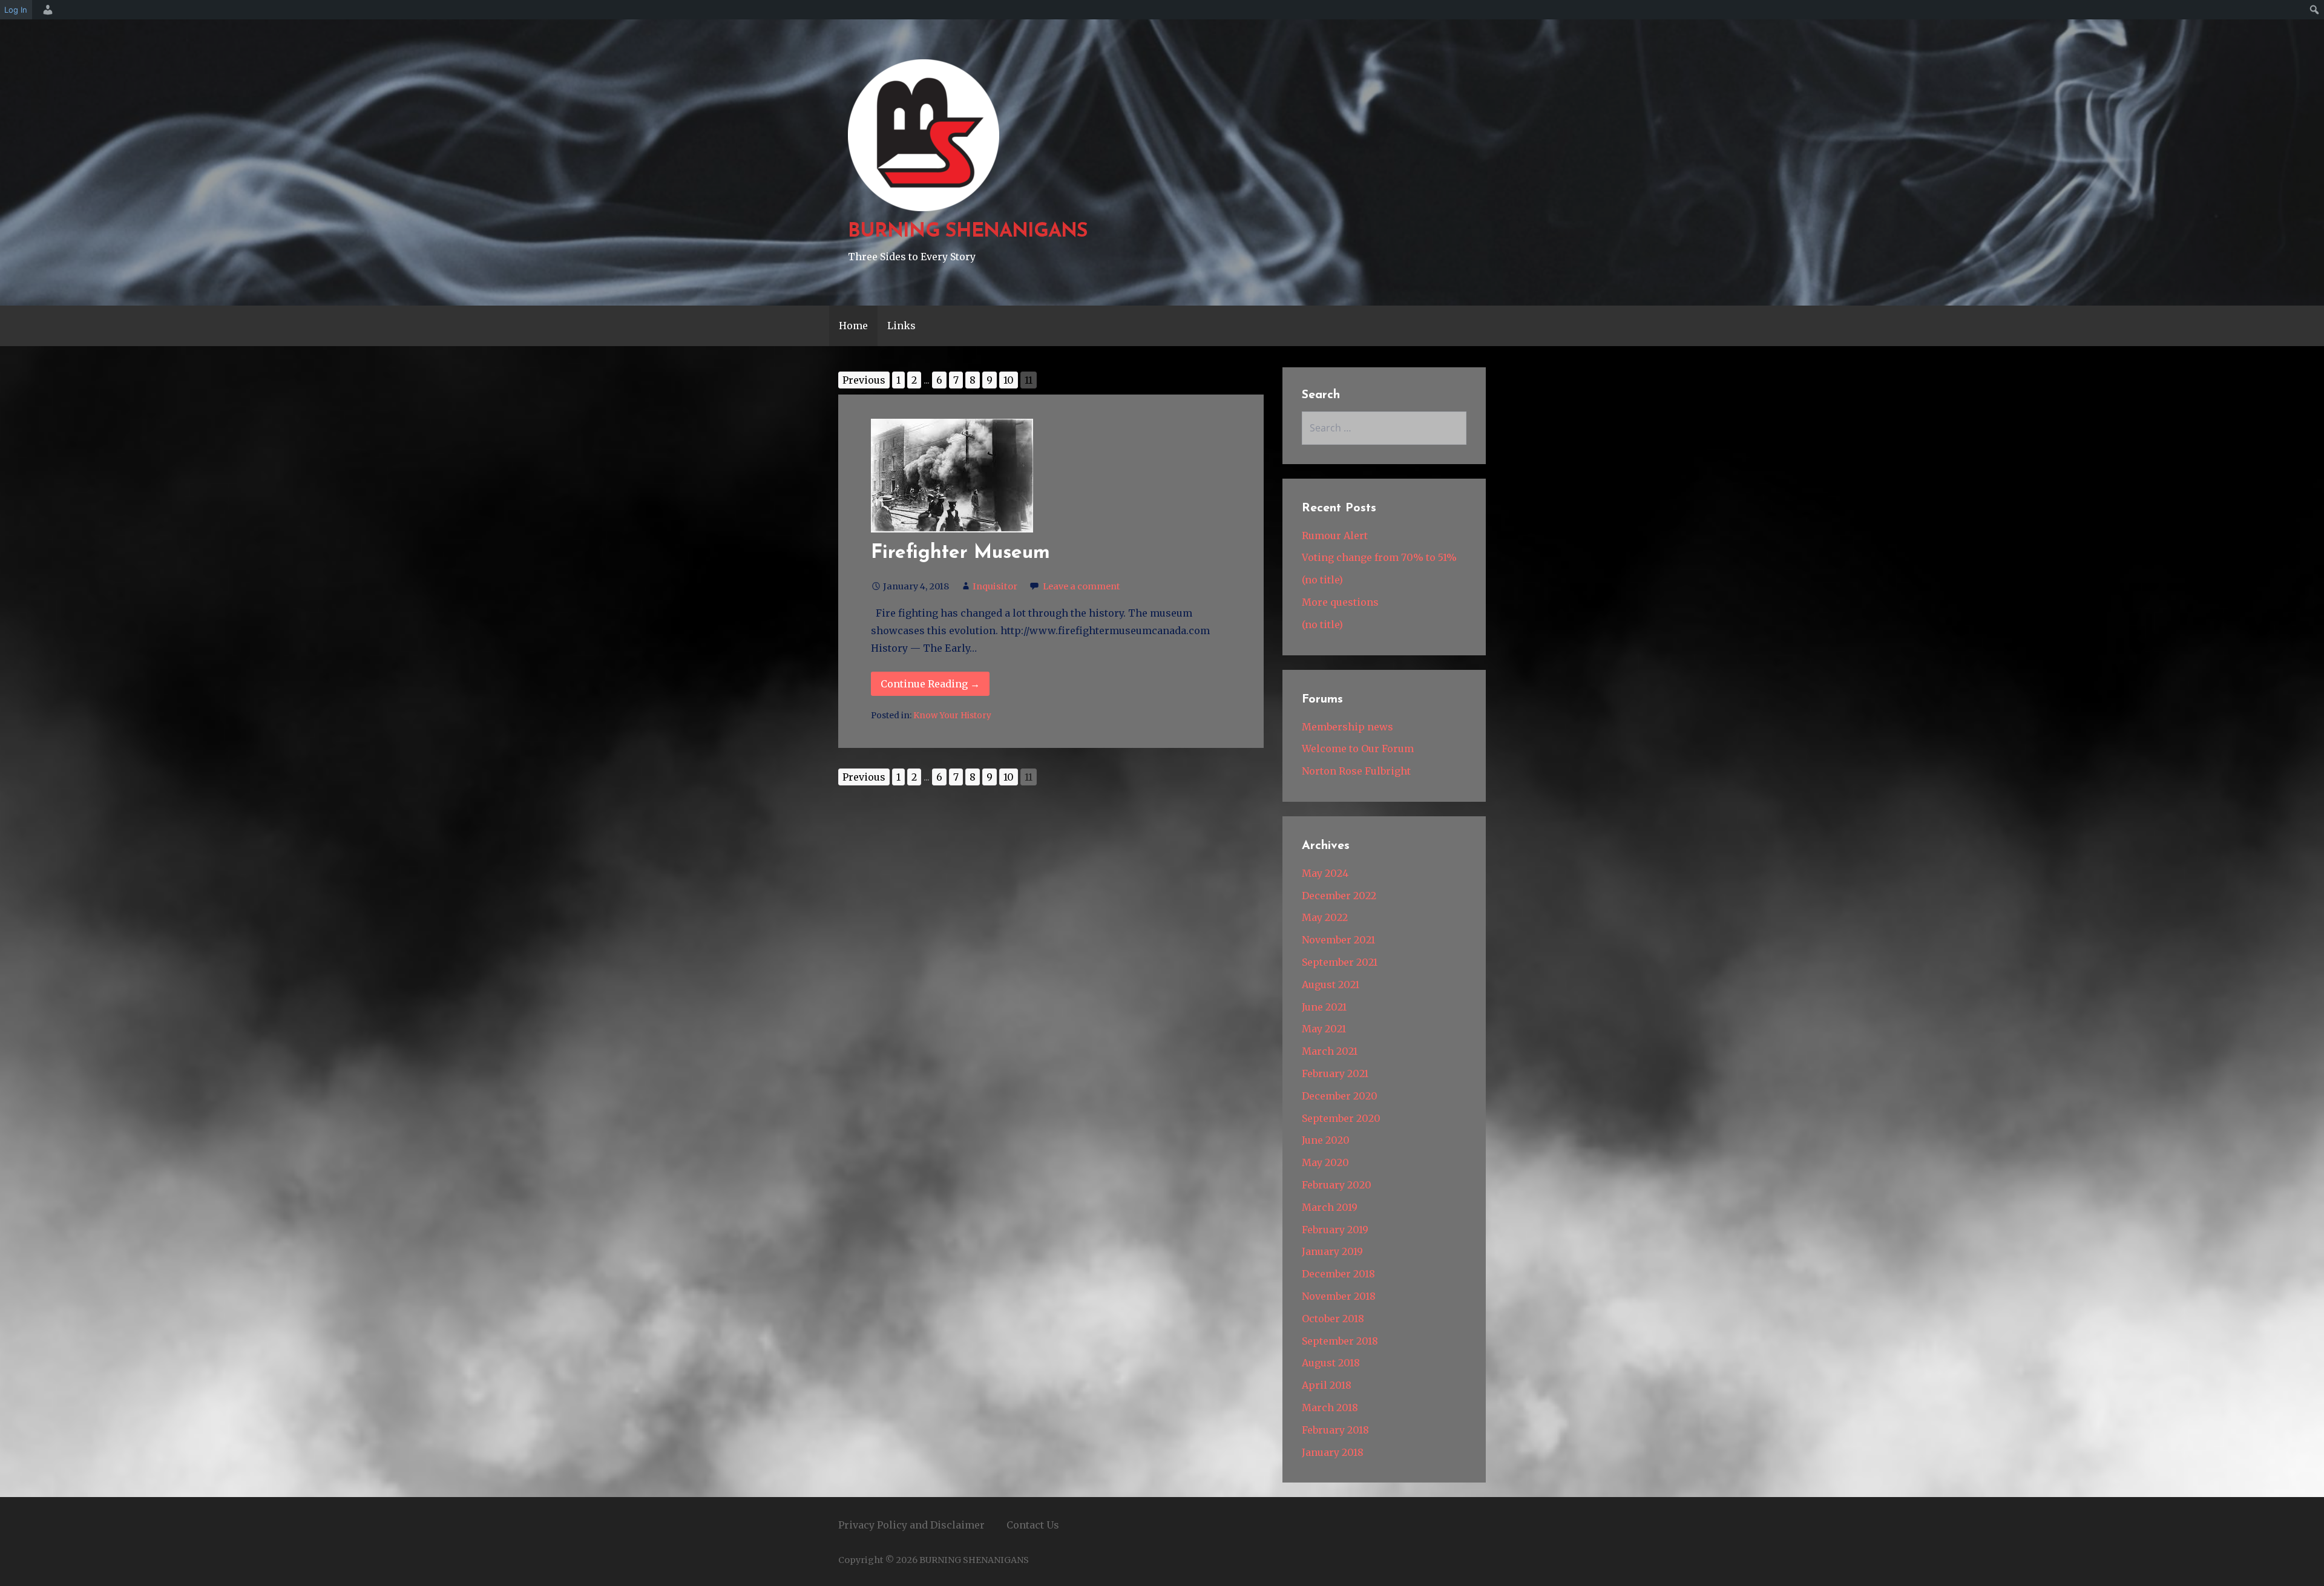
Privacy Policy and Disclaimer (911, 1525)
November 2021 (1338, 940)
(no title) (1322, 580)
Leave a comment (1082, 586)
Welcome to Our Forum (1358, 749)
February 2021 (1335, 1073)
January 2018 (1333, 1452)
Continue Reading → (930, 684)
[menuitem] (46, 10)
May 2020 (1325, 1162)
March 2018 (1330, 1407)
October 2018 (1333, 1319)
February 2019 (1335, 1230)
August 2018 (1331, 1363)
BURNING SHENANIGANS (968, 232)
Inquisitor (995, 586)
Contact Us (1033, 1525)
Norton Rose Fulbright (1356, 771)
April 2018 (1327, 1385)
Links (901, 326)
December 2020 (1340, 1096)
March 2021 (1330, 1051)
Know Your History (952, 716)
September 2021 (1340, 962)
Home (853, 326)
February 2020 (1337, 1185)
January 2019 (1332, 1251)
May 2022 (1325, 917)
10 (1009, 380)
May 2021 (1324, 1029)
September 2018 (1340, 1341)
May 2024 (1325, 873)
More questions (1340, 602)
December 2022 (1339, 896)
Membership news (1347, 727)
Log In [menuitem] (16, 10)
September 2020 (1341, 1118)
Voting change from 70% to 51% (1379, 557)
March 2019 (1330, 1207)
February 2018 (1335, 1430)
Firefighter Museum (960, 553)
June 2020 (1326, 1140)
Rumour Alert (1335, 536)
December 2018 (1338, 1274)
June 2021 (1324, 1007)
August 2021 (1331, 985)
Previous (864, 380)
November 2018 (1339, 1296)
